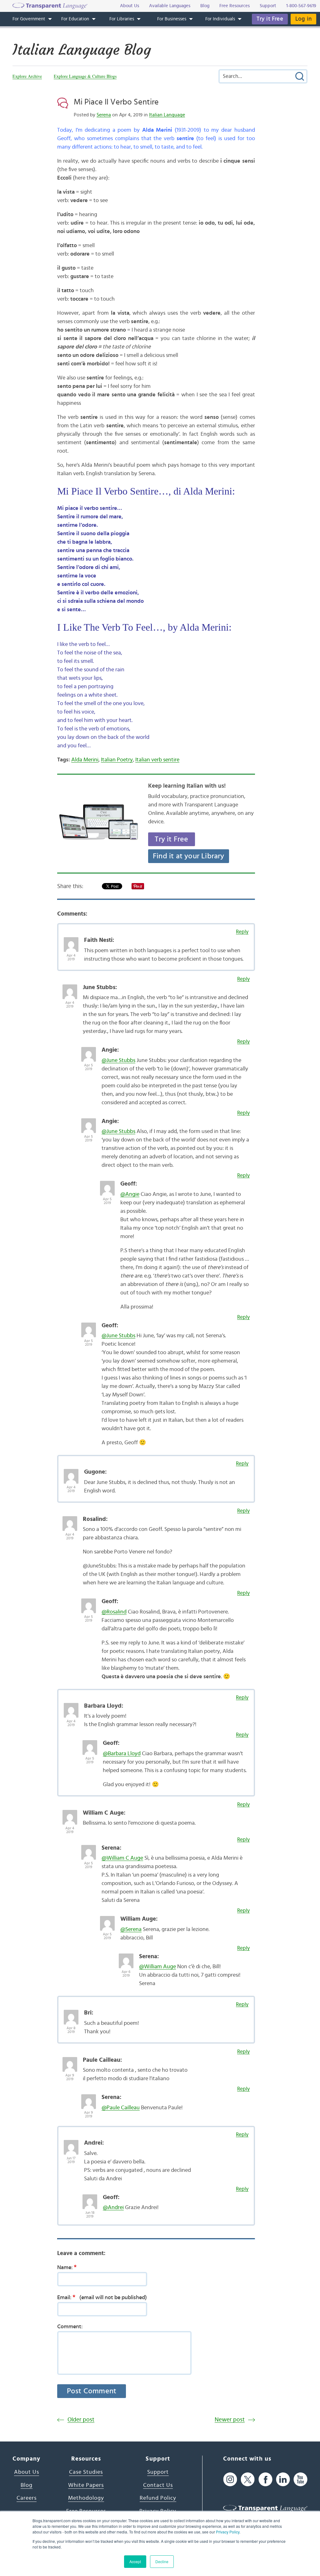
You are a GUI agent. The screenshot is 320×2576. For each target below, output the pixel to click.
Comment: (70, 2327)
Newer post (230, 2420)
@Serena (131, 1929)
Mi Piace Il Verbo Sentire (116, 102)
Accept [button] (135, 2561)
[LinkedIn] (283, 2479)
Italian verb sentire (157, 760)
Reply (242, 932)
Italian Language (167, 115)
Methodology (86, 2498)
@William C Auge (122, 1858)
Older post (81, 2420)
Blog (27, 2485)
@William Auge (157, 1967)
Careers (27, 2498)
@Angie (130, 1194)
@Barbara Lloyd (122, 1754)
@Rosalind (114, 1612)
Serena (104, 115)
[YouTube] (300, 2479)
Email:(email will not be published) (102, 2297)
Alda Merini (85, 760)
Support (158, 2472)
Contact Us (158, 2485)
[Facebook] (265, 2479)
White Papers (86, 2485)
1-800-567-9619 (301, 6)
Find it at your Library (189, 856)
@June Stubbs (118, 1060)
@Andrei (113, 2208)
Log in (303, 19)
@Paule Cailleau (121, 2108)
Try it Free (270, 19)
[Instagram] (230, 2479)
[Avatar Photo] (71, 941)
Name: (67, 2267)
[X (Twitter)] (248, 2479)
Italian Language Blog (82, 50)
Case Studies (86, 2472)
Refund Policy (158, 2498)
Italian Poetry (117, 760)
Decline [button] (162, 2561)
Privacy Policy (228, 2532)
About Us (27, 2472)
